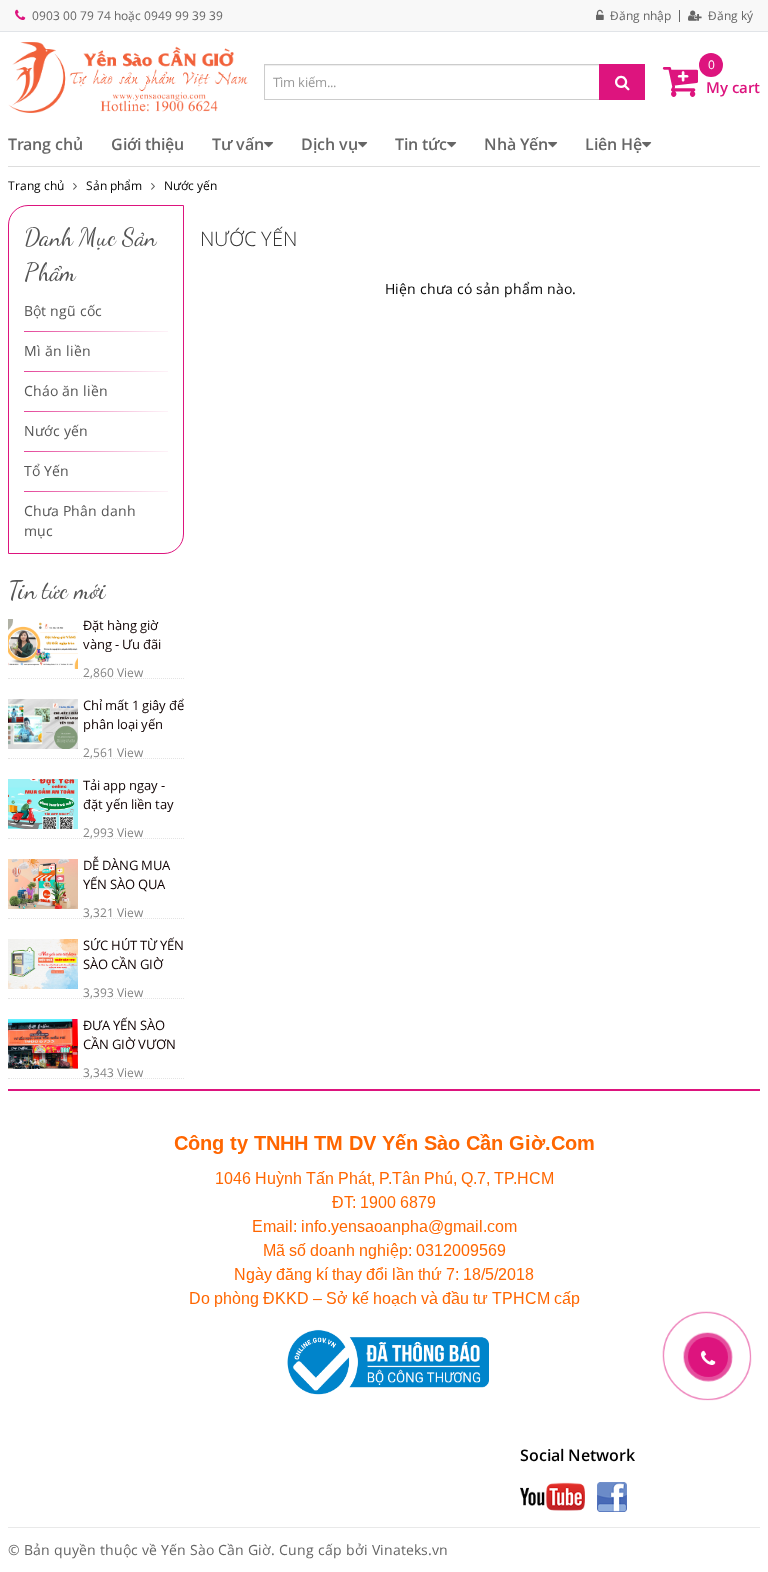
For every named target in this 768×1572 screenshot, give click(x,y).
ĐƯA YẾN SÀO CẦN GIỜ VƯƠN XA (129, 1043)
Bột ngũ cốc (63, 310)
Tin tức (421, 144)
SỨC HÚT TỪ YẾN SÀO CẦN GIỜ (133, 954)
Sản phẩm (114, 185)
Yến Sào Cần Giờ (216, 1549)
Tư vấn (238, 144)
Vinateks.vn (410, 1549)
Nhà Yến (516, 144)
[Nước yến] (128, 76)
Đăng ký (729, 16)
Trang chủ (45, 144)
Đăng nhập (639, 16)
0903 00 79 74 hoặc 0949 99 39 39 (127, 15)
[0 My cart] (680, 79)
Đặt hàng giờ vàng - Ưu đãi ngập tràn (122, 643)
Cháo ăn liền (66, 390)
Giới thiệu (147, 144)
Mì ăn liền (57, 350)
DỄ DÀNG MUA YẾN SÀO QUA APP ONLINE (126, 883)
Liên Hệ (613, 144)
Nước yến (190, 185)
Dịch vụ (329, 144)
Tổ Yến (46, 470)
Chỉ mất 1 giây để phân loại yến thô (133, 723)
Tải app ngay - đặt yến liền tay (128, 794)
